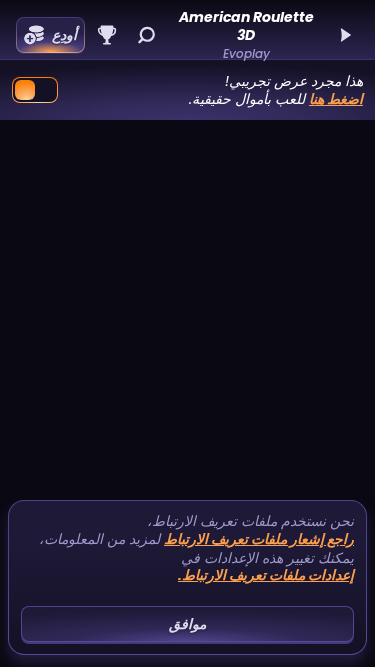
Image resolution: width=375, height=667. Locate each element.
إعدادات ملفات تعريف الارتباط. (266, 575)
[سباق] (107, 35)
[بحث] (147, 35)
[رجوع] (345, 35)
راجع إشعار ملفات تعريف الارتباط (259, 539)
